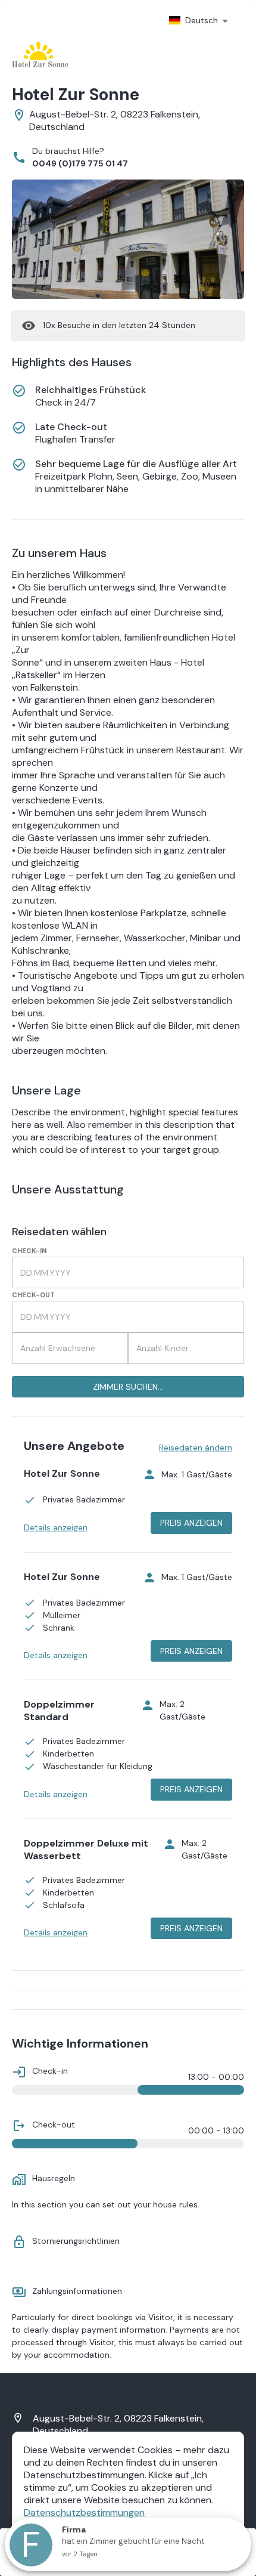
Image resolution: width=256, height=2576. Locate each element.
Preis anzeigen (191, 1523)
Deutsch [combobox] (202, 20)
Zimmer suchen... (128, 1387)
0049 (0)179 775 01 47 (80, 163)
